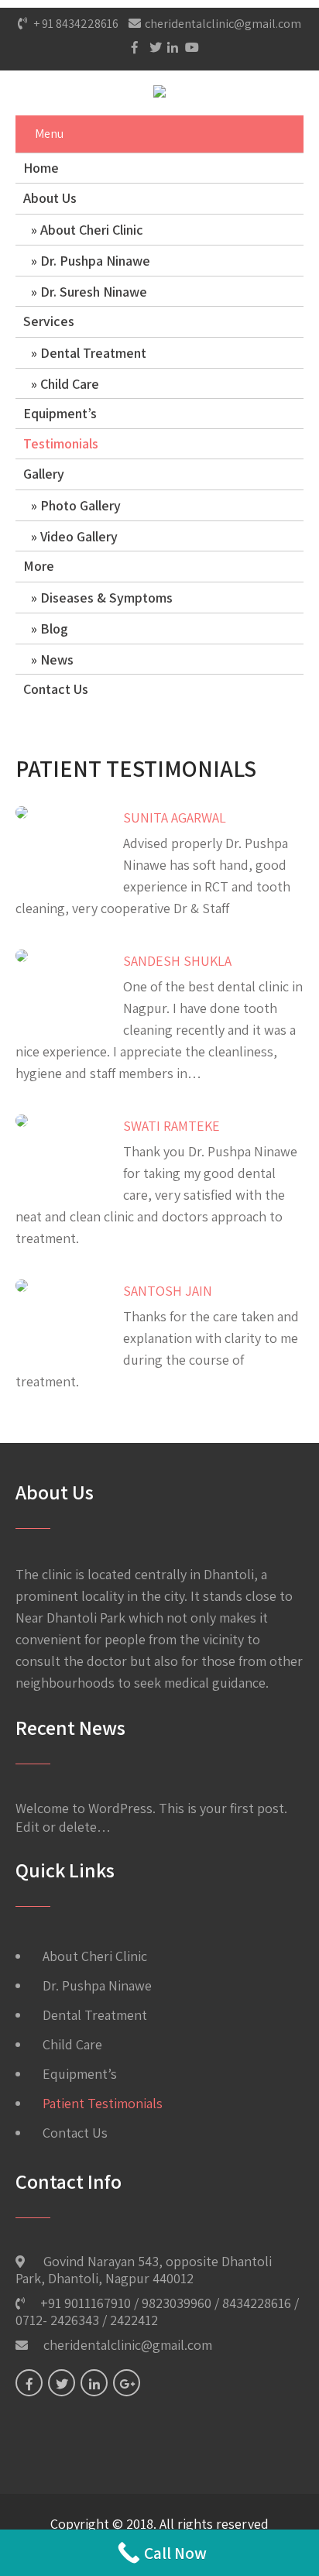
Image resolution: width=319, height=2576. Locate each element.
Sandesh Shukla (177, 961)
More (39, 566)
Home (41, 168)
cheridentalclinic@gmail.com (223, 24)
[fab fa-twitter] (151, 47)
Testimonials (61, 443)
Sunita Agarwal (175, 817)
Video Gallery (79, 536)
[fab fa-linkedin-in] (169, 47)
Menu (49, 134)
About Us (50, 198)
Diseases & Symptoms (106, 598)
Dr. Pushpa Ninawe (95, 261)
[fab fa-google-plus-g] (127, 2383)
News (57, 659)
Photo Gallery (81, 505)
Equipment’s (60, 413)
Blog (54, 629)
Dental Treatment (93, 353)
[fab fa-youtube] (187, 47)
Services (49, 321)
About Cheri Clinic (92, 230)
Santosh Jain (168, 1291)
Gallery (44, 474)
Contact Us (56, 689)
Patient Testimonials (103, 2103)
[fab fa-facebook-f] (133, 47)
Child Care (70, 384)
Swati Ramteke (172, 1126)
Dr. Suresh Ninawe (94, 292)
